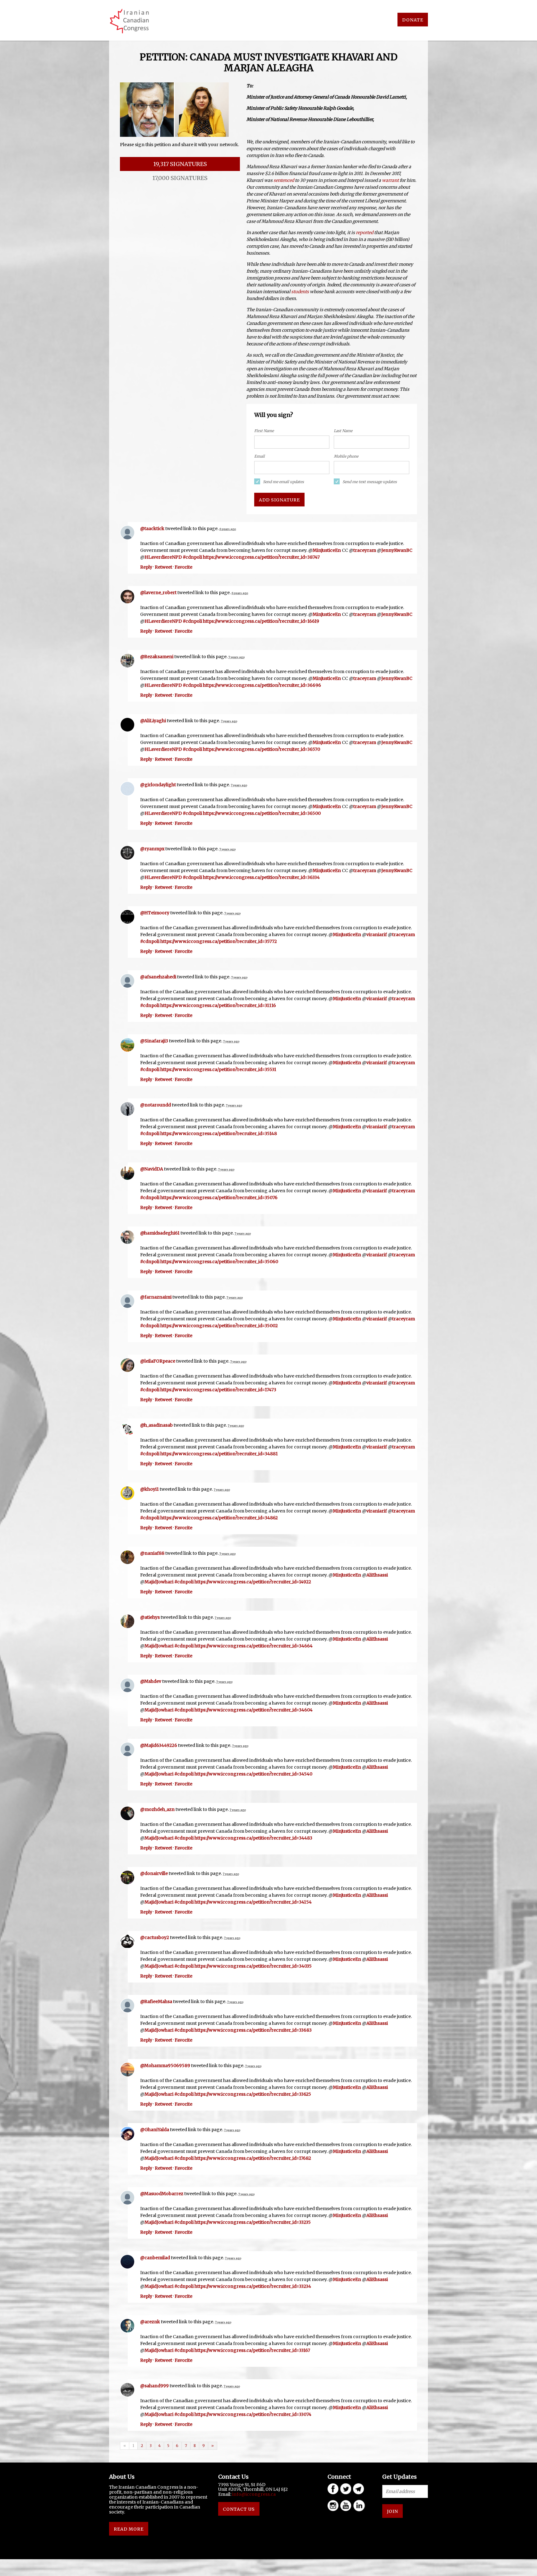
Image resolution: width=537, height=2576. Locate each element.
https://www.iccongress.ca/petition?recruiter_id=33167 (252, 2350)
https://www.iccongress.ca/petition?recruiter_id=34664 (254, 1646)
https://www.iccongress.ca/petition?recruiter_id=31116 (218, 1005)
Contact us (239, 2509)
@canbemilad (155, 2258)
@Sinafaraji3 (154, 1041)
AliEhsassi (377, 1575)
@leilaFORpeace (158, 1361)
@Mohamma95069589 (165, 2066)
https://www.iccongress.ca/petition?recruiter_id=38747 (261, 557)
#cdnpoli (192, 557)
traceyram (365, 550)
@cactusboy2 (155, 1937)
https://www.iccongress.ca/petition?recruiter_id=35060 (219, 1262)
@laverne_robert (158, 593)
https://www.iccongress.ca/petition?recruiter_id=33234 (253, 2286)
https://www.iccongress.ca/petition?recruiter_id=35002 (219, 1326)
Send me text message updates (370, 482)
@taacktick (152, 529)
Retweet (163, 567)
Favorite (184, 567)
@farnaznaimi (156, 1297)
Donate (413, 20)
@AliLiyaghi (153, 721)
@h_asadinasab (156, 1425)
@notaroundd (156, 1105)
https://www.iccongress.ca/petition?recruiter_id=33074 (253, 2414)
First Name (264, 431)
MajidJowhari (159, 1582)
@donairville (154, 1873)
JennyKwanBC (397, 550)
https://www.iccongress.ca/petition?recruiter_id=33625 (253, 2094)
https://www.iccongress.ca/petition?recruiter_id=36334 (261, 877)
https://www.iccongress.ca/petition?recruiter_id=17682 (253, 2158)
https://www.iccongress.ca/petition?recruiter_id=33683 (253, 2030)
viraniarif (377, 935)
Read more (129, 2529)
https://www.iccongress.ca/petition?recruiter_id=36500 (262, 813)
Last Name (343, 431)
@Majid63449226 (159, 1745)
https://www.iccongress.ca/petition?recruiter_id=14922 (253, 1582)
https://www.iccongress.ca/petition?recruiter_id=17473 (218, 1390)
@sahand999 (154, 2386)
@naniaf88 (152, 1553)
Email (259, 456)
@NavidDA (152, 1169)
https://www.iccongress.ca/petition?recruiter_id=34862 (219, 1518)
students (300, 292)
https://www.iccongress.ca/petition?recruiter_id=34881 (219, 1454)
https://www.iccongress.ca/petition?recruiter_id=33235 (253, 2222)
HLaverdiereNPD (163, 557)
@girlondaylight (158, 785)
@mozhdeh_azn (157, 1809)
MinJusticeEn (327, 550)
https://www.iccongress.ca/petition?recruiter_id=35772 (219, 941)
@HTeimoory (155, 913)
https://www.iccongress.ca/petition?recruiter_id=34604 (254, 1710)
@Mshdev (151, 1681)
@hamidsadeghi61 (160, 1233)
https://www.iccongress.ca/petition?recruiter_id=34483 (253, 1838)
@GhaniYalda (155, 2130)
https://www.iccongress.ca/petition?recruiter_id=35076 (219, 1198)
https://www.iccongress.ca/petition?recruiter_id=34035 (253, 1966)
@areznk (150, 2322)
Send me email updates (283, 482)
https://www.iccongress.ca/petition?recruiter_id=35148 (219, 1133)
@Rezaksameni (157, 657)
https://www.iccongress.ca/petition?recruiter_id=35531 (218, 1069)
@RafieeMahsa (156, 2001)
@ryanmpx (152, 849)
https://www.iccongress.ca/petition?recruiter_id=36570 (262, 749)
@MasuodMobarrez (162, 2194)
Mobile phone (346, 456)
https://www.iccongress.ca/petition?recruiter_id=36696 (262, 685)
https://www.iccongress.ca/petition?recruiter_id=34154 (253, 1902)
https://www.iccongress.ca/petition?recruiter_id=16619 (261, 621)
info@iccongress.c (253, 2494)
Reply (146, 567)
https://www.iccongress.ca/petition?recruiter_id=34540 (253, 1774)
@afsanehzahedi (158, 977)
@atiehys (150, 1617)
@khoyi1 (149, 1489)
